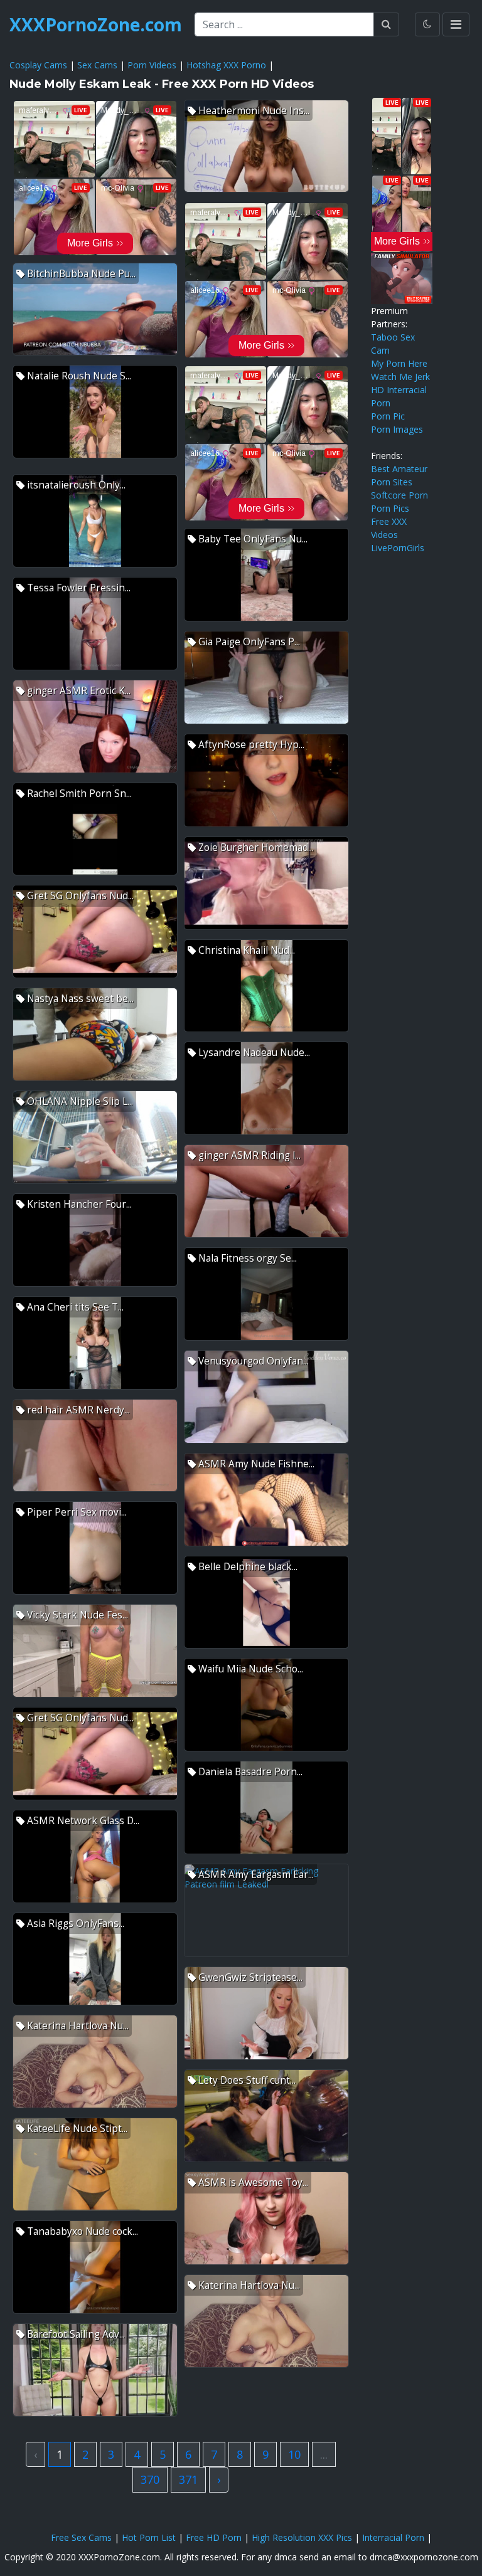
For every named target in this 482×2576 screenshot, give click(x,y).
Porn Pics (390, 508)
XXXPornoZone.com (96, 24)
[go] (386, 24)
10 (294, 2454)
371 (188, 2479)
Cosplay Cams (38, 65)
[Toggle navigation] (456, 24)
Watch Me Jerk (400, 377)
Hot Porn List (149, 2537)
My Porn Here (399, 363)
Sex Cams (97, 65)
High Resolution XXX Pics (302, 2537)
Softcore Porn (399, 495)
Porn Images (397, 429)
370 (150, 2479)
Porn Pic (388, 416)
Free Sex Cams (81, 2537)
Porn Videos (152, 65)
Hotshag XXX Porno (226, 65)
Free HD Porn (214, 2537)
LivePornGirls (398, 548)
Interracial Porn (393, 2537)
